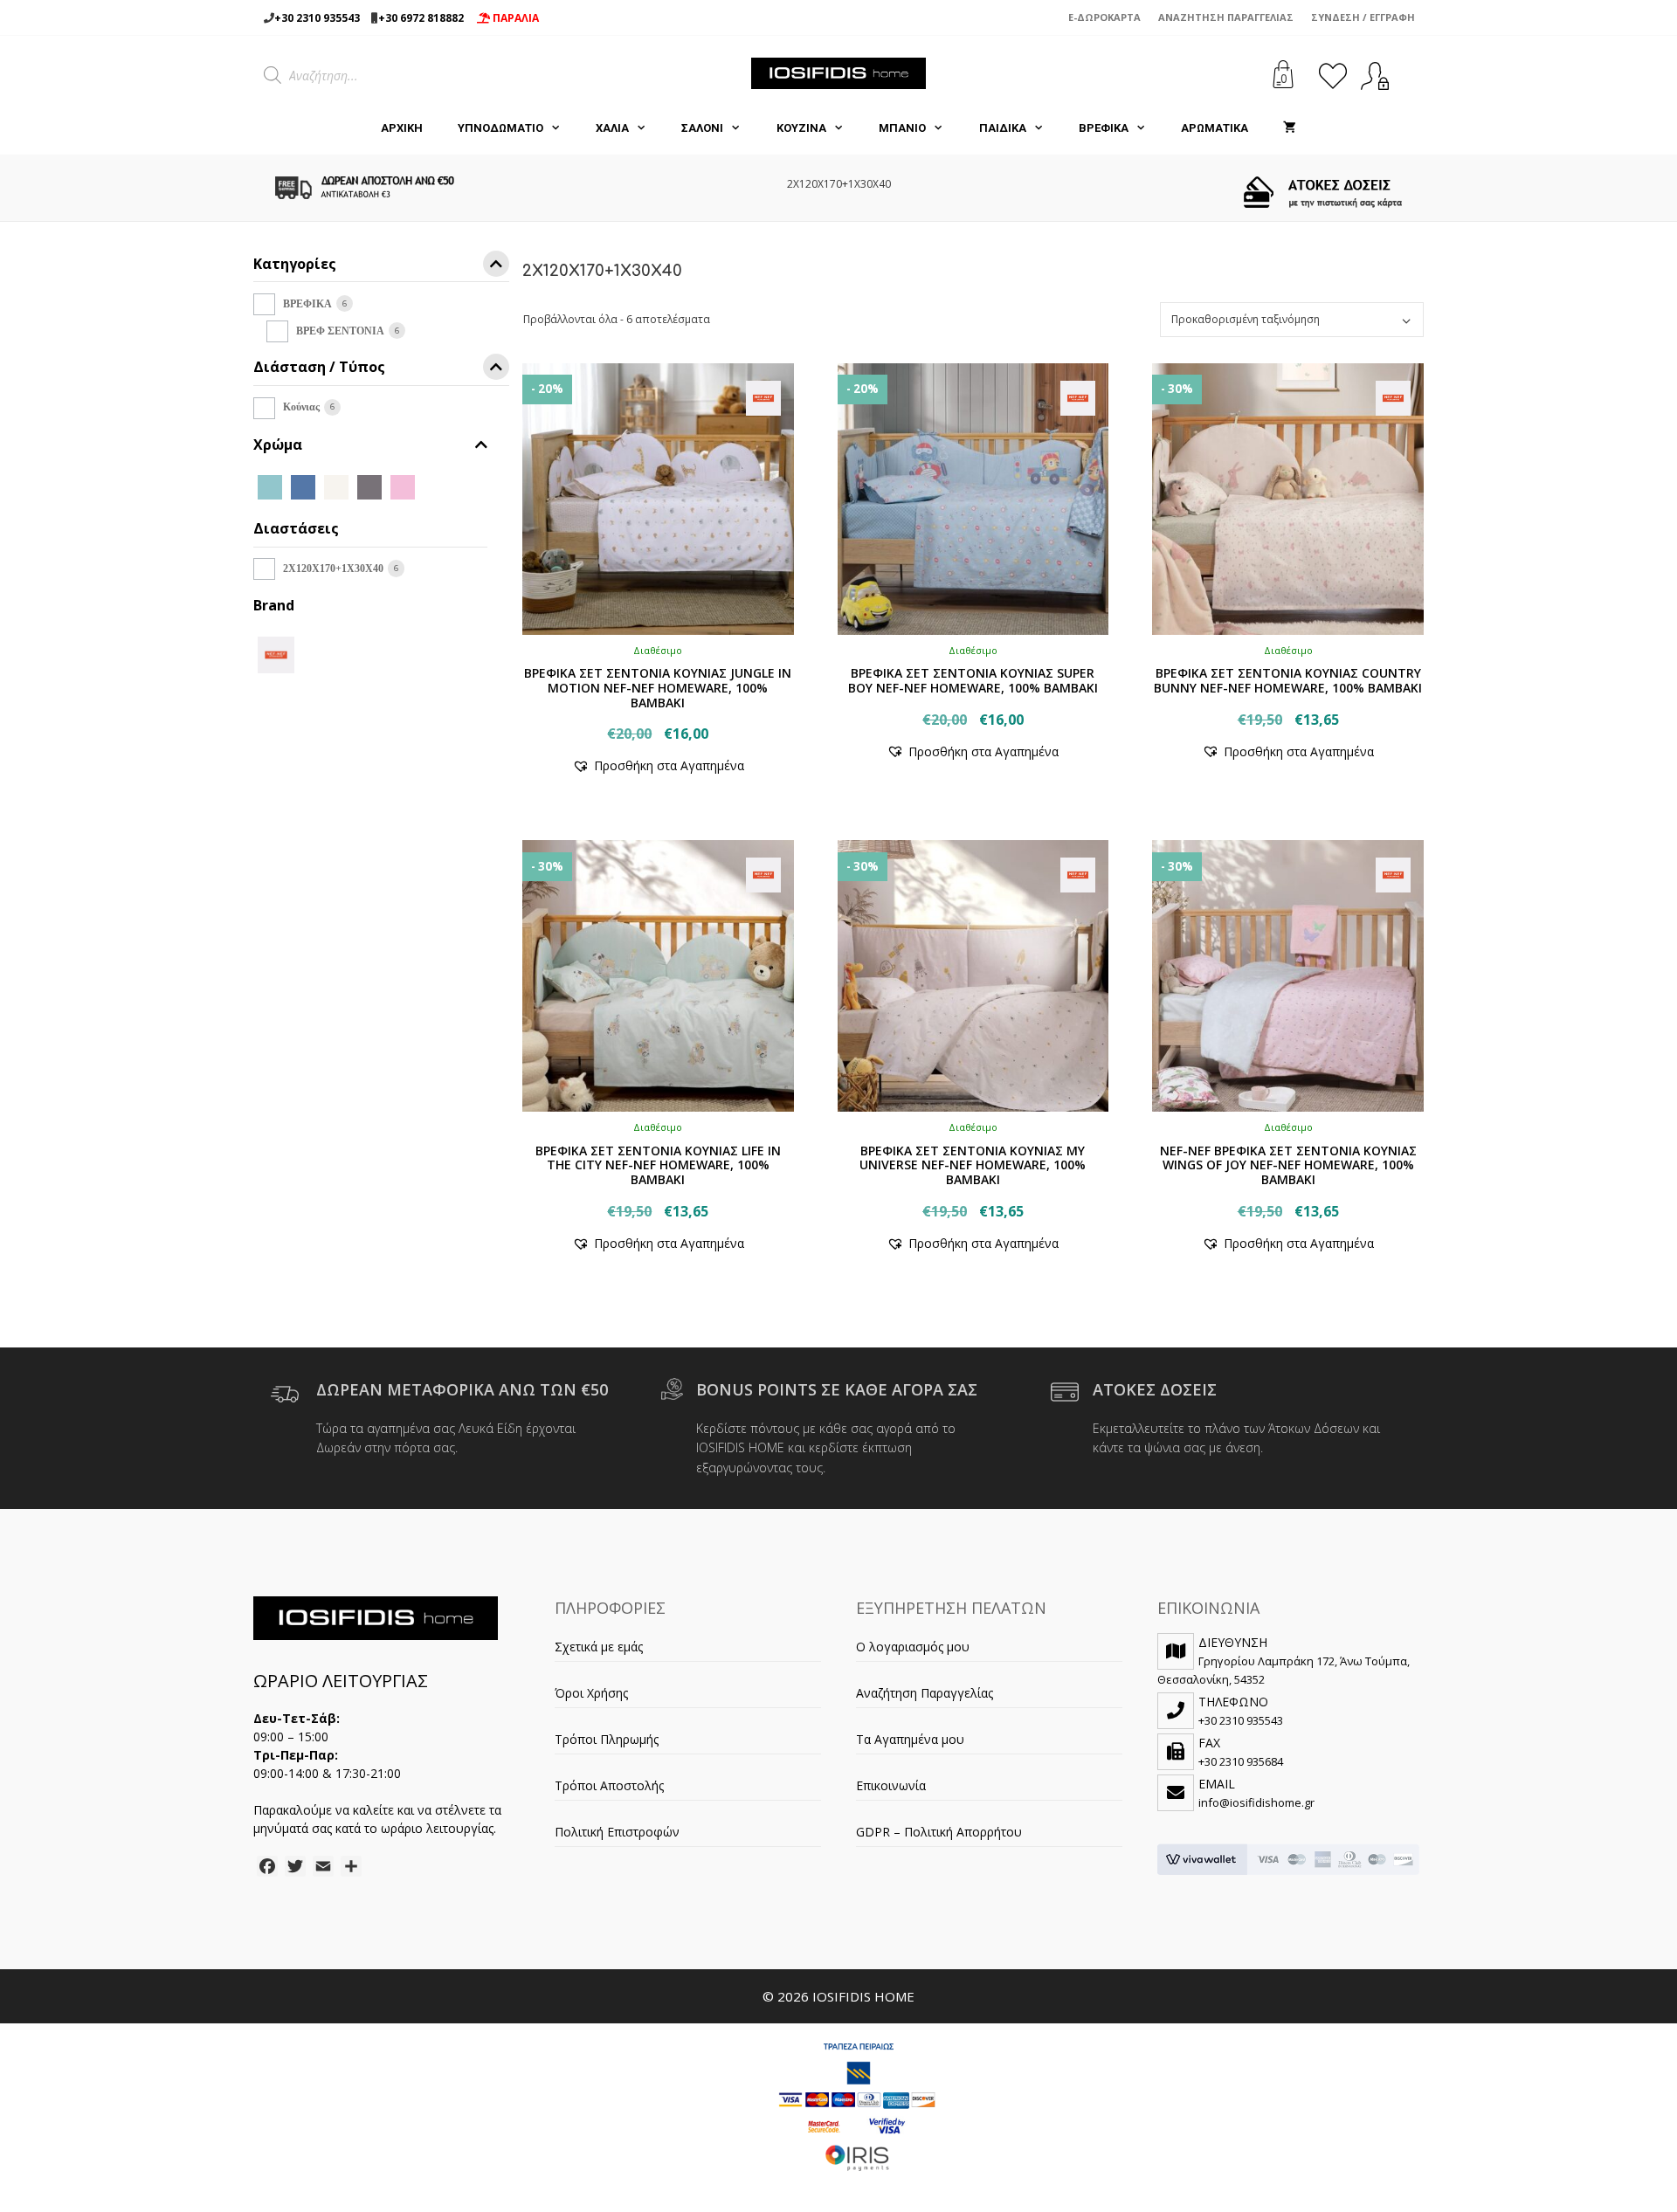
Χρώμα (278, 445)
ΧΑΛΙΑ (612, 128)
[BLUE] (303, 486)
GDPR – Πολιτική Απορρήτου (939, 1832)
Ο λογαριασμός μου (913, 1647)
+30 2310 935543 (317, 18)
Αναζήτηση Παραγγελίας (1226, 17)
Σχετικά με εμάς (599, 1647)
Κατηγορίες (295, 265)
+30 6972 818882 (421, 18)
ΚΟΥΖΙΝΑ (801, 128)
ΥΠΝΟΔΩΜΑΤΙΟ (500, 128)
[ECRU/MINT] (436, 486)
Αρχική (402, 128)
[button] (658, 765)
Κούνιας (301, 407)
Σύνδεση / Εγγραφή (1363, 17)
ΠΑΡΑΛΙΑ (514, 18)
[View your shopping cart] (1290, 128)
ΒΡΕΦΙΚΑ (1104, 128)
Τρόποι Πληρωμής (607, 1739)
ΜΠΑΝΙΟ (902, 128)
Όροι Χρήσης (591, 1693)
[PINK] (403, 486)
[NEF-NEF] (276, 653)
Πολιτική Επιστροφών (617, 1832)
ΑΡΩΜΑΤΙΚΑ (1215, 128)
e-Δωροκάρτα (1104, 17)
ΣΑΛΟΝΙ (702, 128)
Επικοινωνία (891, 1785)
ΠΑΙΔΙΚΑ (1003, 128)
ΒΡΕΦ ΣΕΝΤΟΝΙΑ (340, 331)
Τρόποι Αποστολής (609, 1785)
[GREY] (369, 486)
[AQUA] (270, 486)
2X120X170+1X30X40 (333, 569)
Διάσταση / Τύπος (319, 368)
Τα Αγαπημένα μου (910, 1739)
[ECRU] (336, 486)
